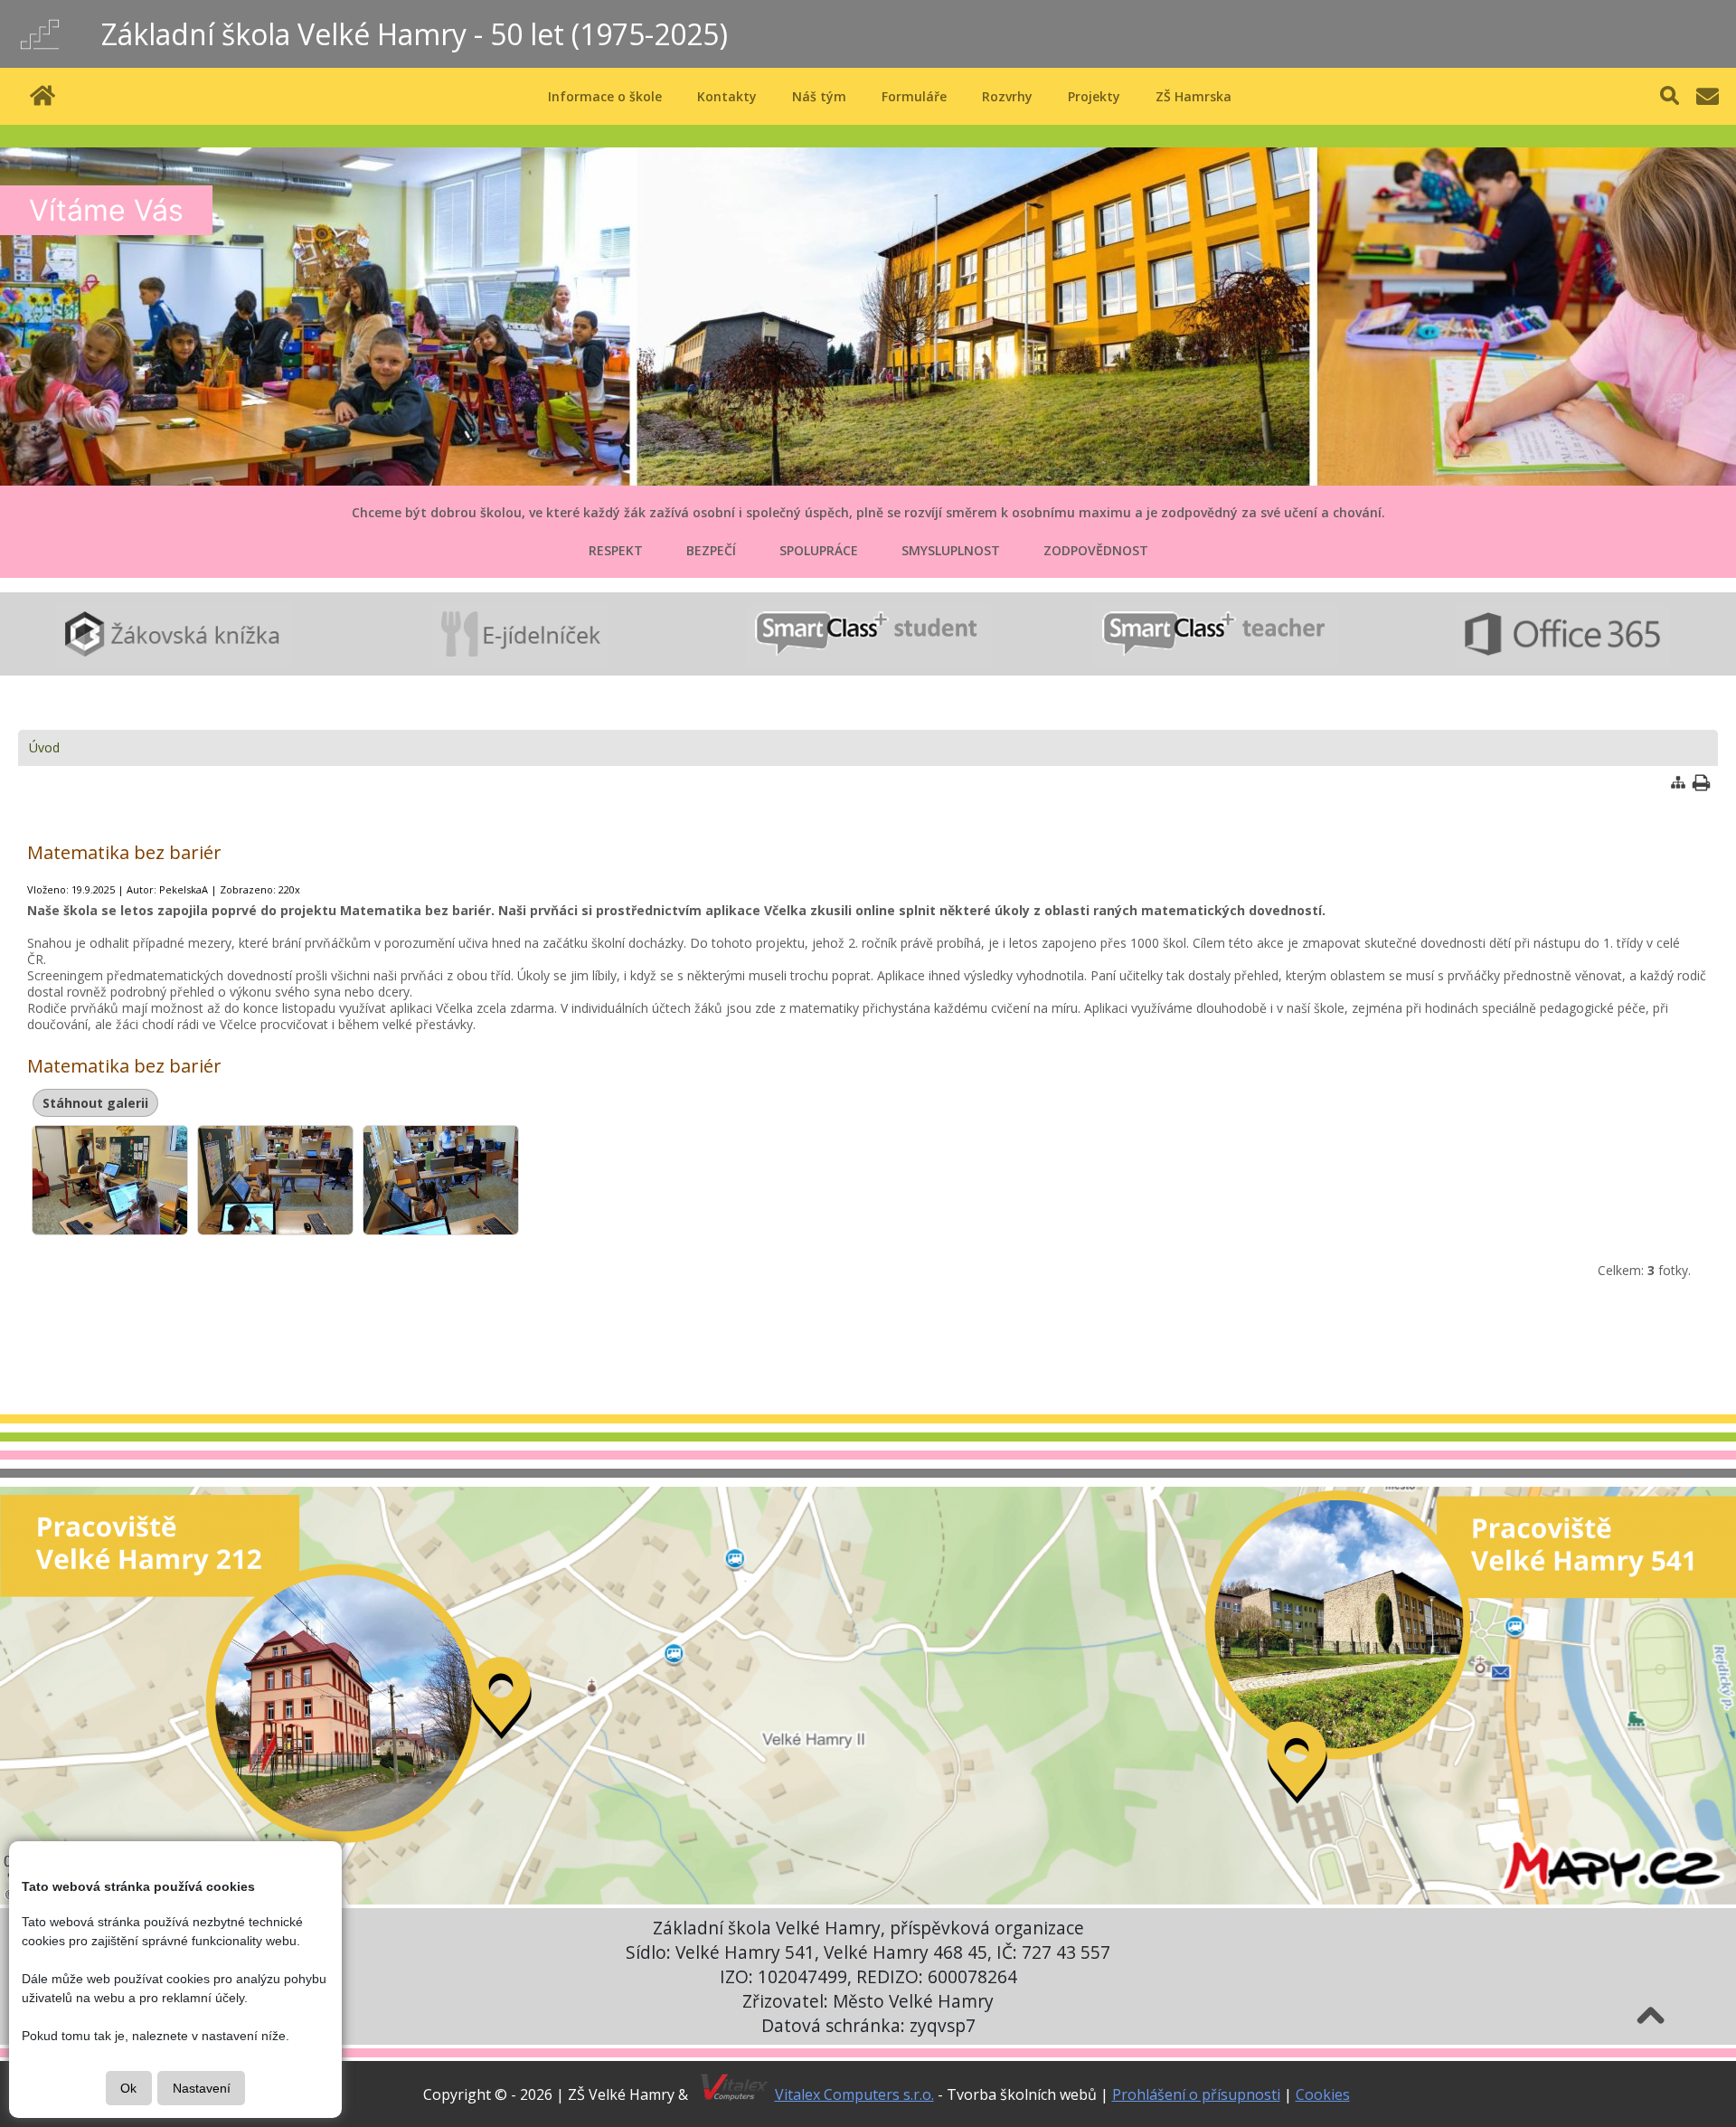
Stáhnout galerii (95, 1103)
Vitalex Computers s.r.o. (854, 2094)
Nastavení (202, 2088)
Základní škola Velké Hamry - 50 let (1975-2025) (415, 34)
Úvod (44, 747)
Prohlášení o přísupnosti (1196, 2094)
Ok (128, 2088)
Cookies (1323, 2094)
